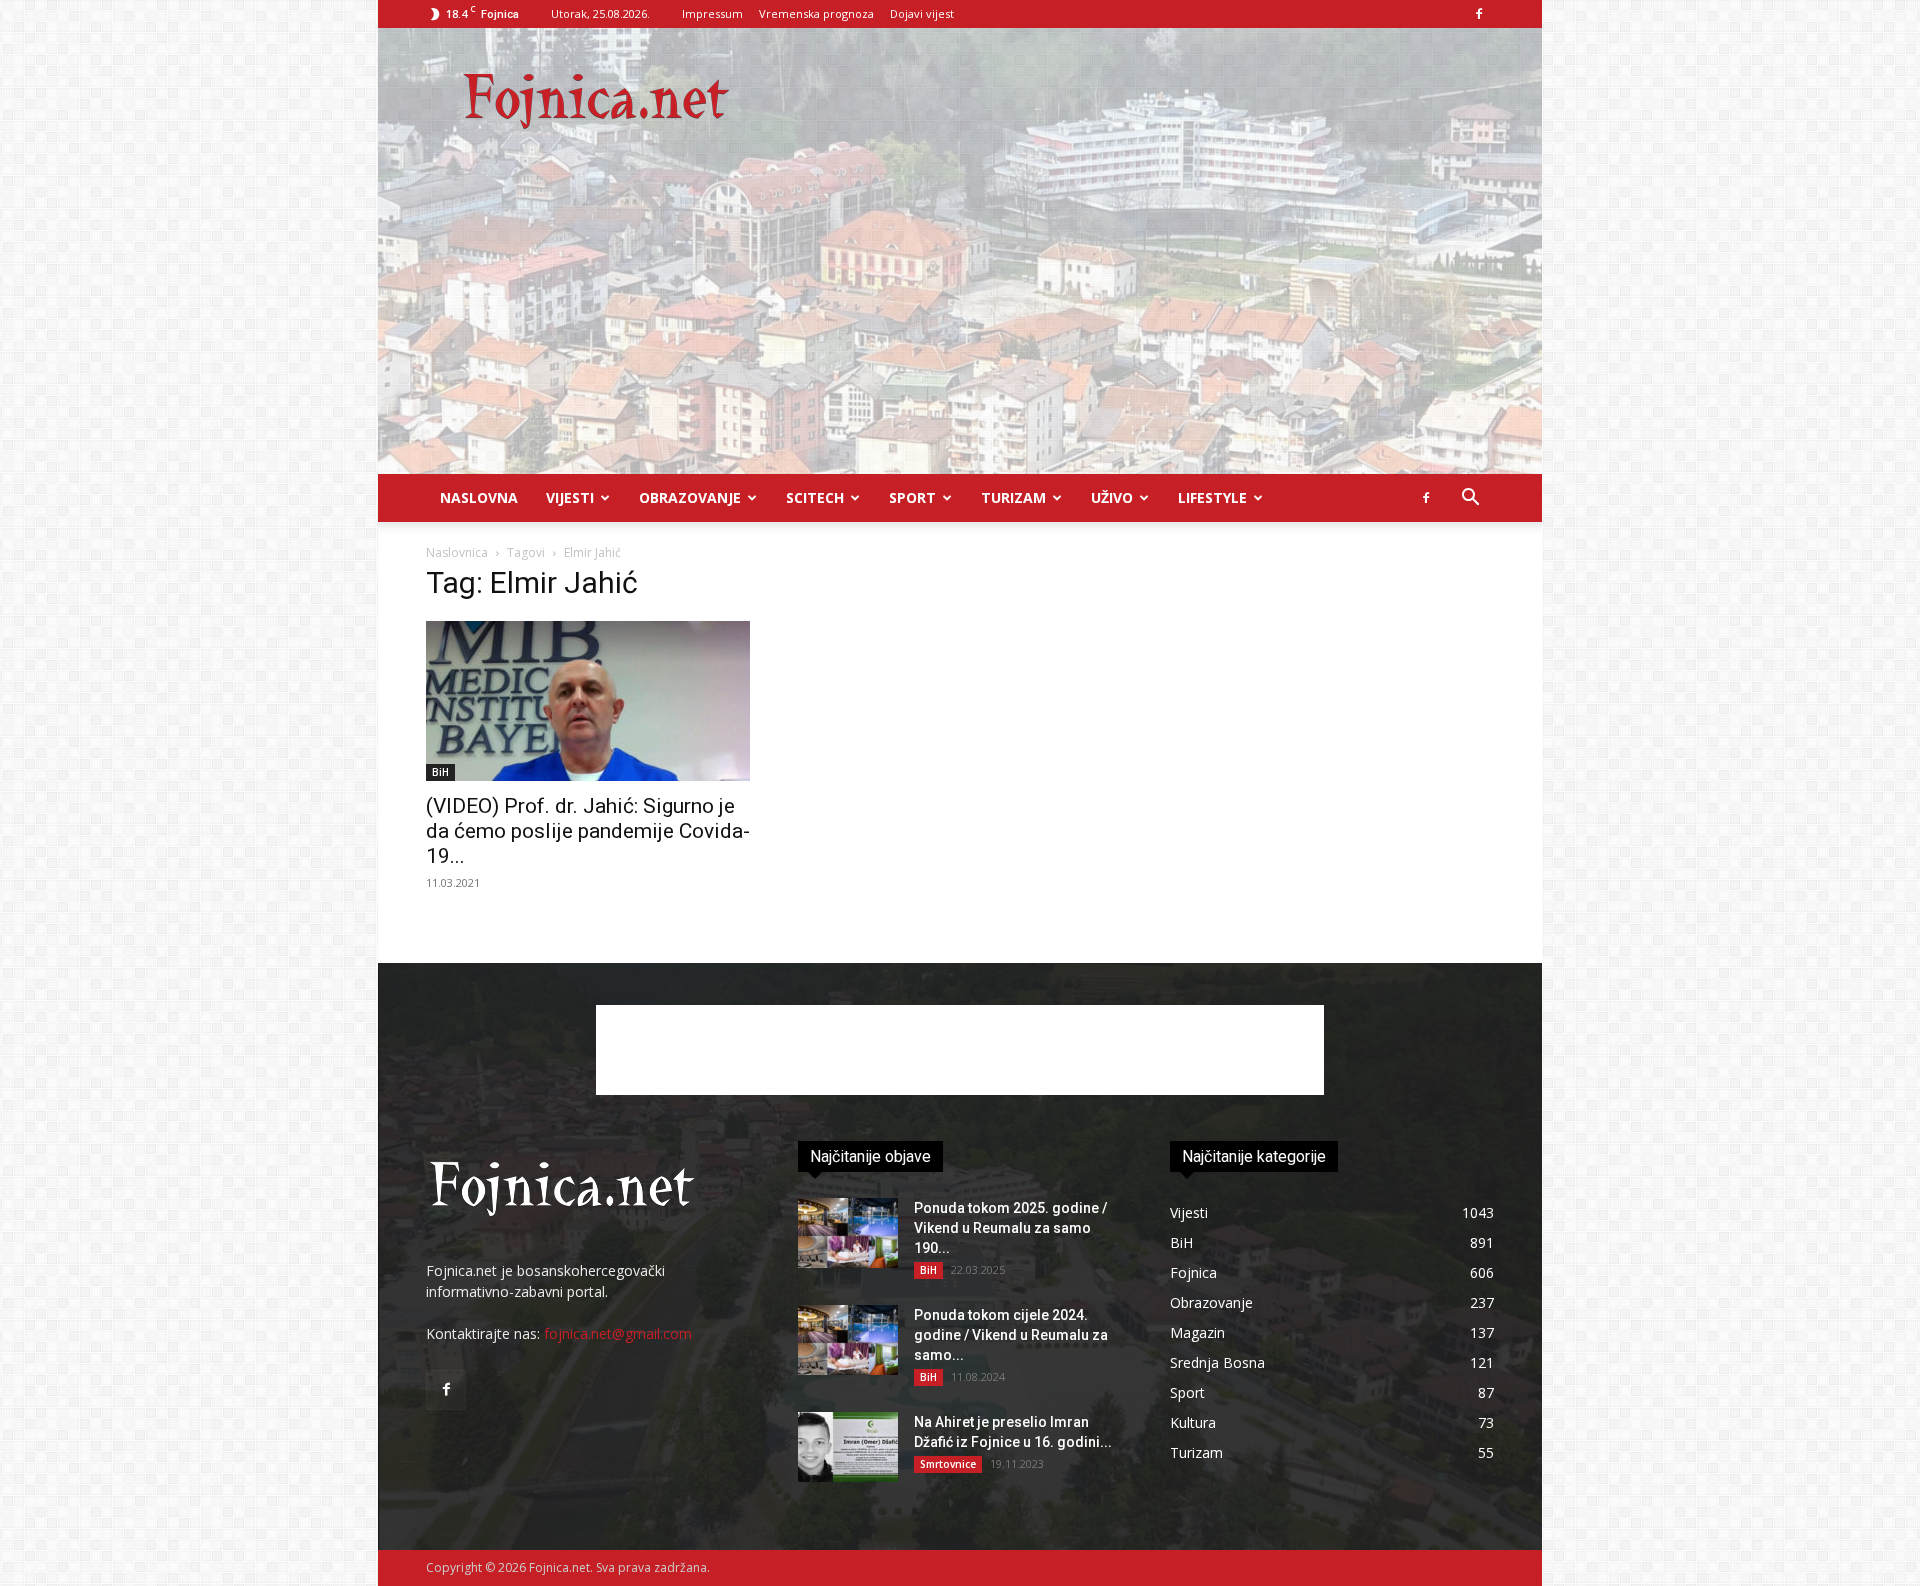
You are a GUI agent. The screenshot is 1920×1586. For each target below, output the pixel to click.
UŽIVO (1112, 497)
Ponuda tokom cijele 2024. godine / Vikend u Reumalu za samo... (1011, 1335)
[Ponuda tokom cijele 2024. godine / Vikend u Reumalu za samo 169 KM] (848, 1340)
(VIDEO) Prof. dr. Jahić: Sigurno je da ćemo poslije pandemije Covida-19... (588, 831)
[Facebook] (1479, 14)
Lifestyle (1212, 497)
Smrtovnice (948, 1464)
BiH (440, 772)
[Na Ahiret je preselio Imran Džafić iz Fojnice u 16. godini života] (848, 1447)
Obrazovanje (690, 497)
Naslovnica (457, 552)
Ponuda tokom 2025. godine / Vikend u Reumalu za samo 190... (1010, 1228)
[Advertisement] (960, 324)
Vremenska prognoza (816, 13)
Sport (912, 497)
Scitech (815, 497)
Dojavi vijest (922, 13)
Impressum (712, 13)
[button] (1470, 499)
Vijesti (570, 497)
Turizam (1013, 497)
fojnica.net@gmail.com (618, 1333)
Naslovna (479, 497)
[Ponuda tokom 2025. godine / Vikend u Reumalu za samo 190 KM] (848, 1233)
